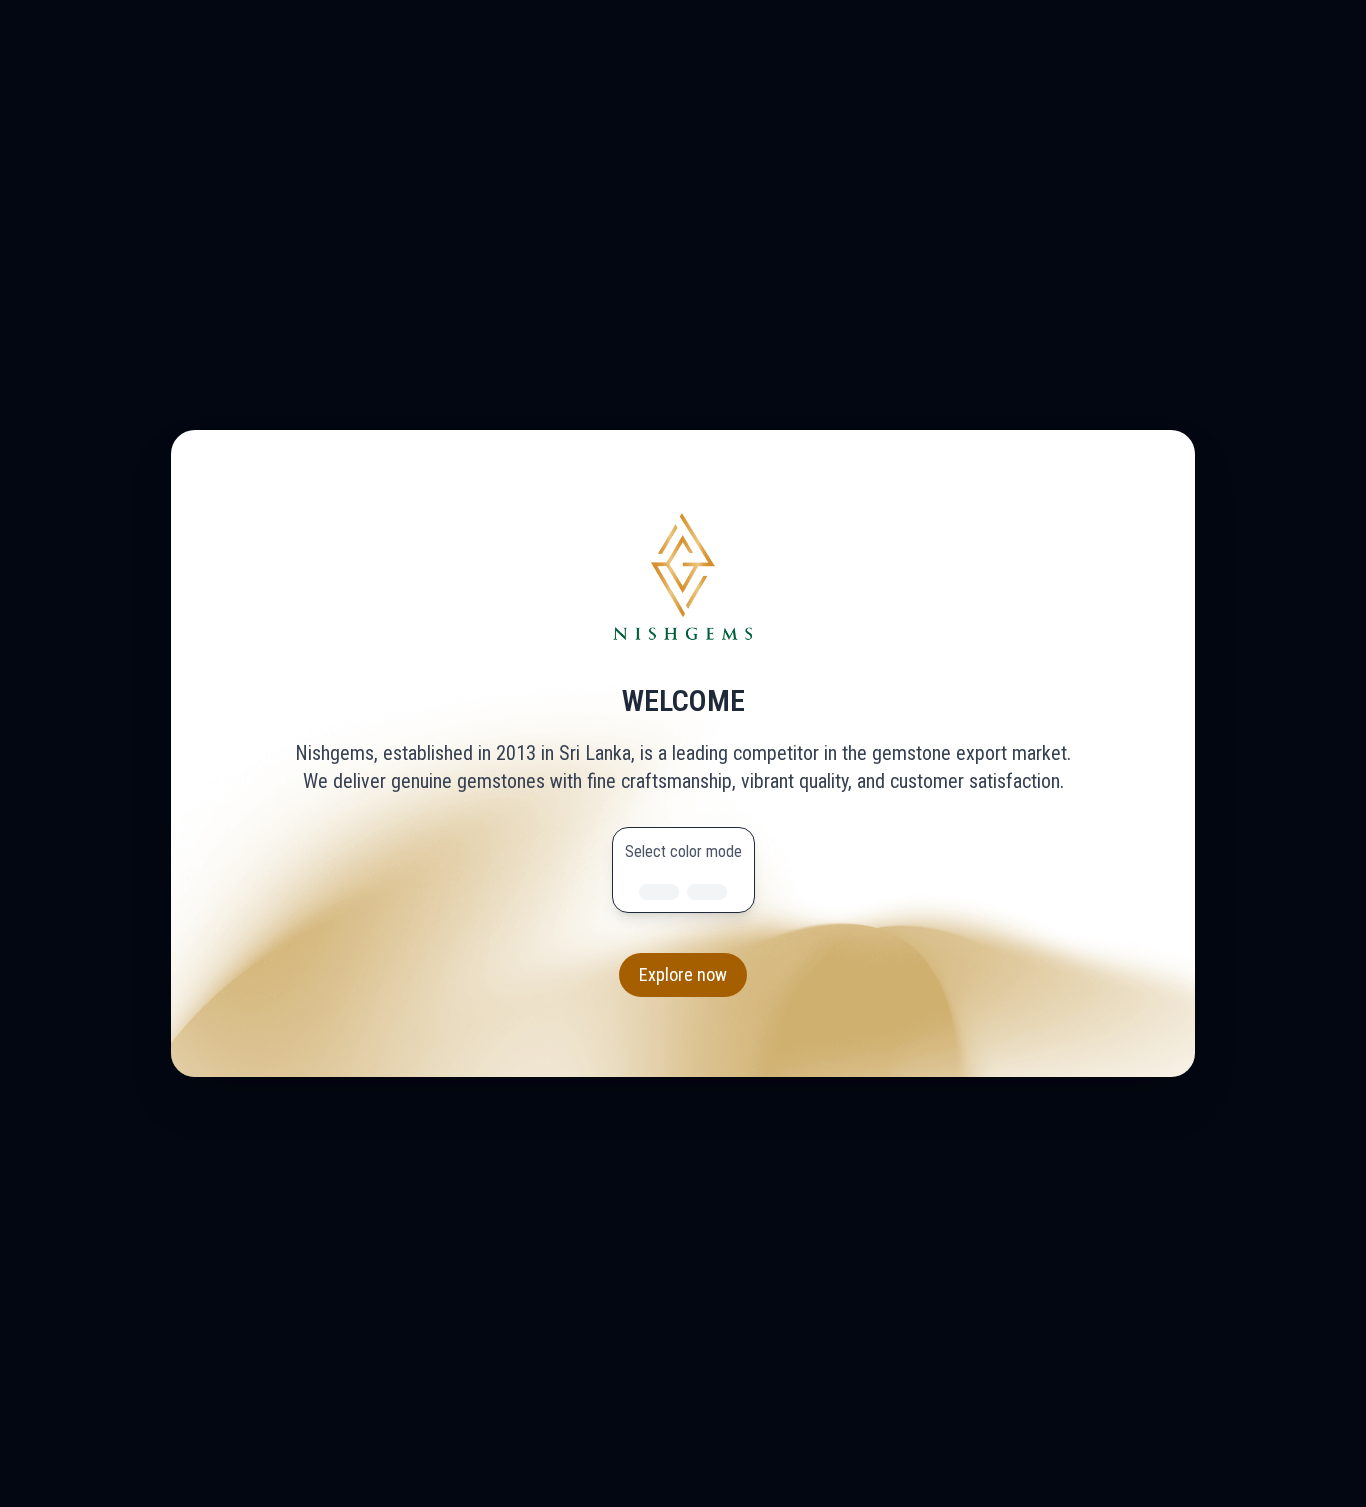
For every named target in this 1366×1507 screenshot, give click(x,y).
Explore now (683, 974)
